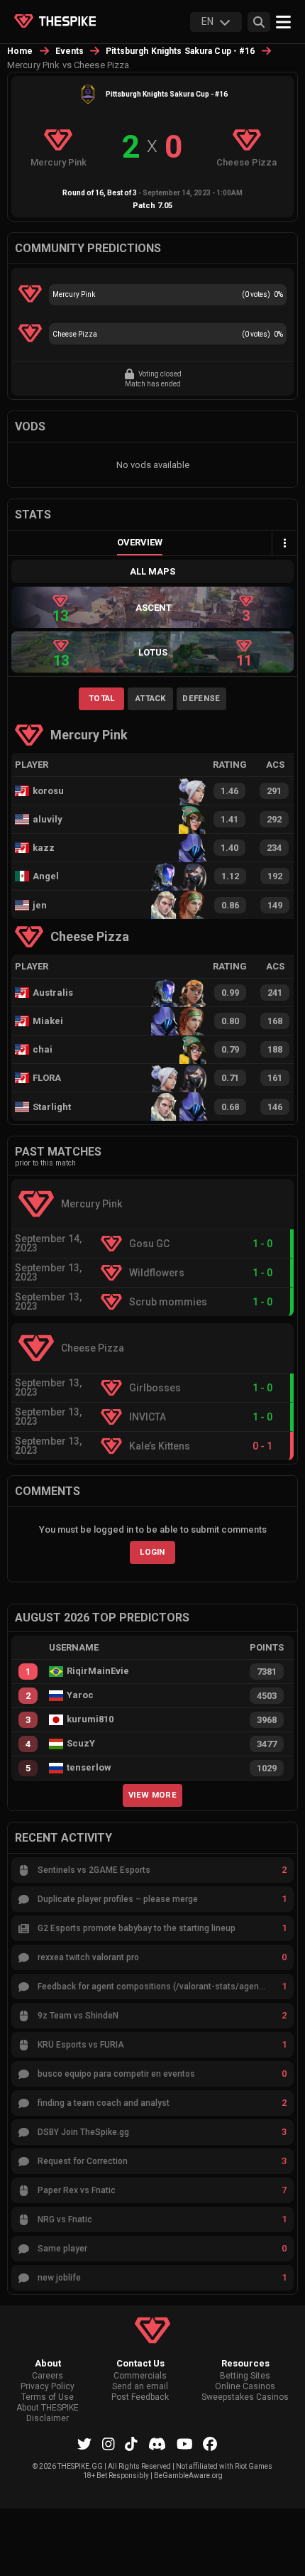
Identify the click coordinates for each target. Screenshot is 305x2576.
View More (152, 1795)
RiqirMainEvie (98, 1671)
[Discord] (157, 2444)
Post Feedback (140, 2397)
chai (43, 1049)
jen (40, 905)
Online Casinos (245, 2387)
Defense (201, 698)
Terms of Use (48, 2397)
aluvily (48, 819)
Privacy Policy (48, 2387)
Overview (140, 542)
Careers (48, 2376)
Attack (151, 698)
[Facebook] (210, 2444)
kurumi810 (90, 1719)
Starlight (52, 1107)
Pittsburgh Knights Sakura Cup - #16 (180, 51)
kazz (44, 848)
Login (152, 1552)
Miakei (48, 1021)
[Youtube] (185, 2444)
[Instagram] (109, 2444)
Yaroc (80, 1695)
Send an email (140, 2387)
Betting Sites (245, 2376)
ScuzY (81, 1744)
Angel (46, 876)
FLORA (47, 1078)
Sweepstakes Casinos (245, 2397)
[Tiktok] (131, 2444)
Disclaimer (48, 2419)
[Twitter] (84, 2444)
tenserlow (89, 1768)
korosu (48, 791)
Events (70, 51)
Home (20, 51)
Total (102, 698)
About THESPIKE (48, 2408)
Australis (53, 993)
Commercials (140, 2376)
